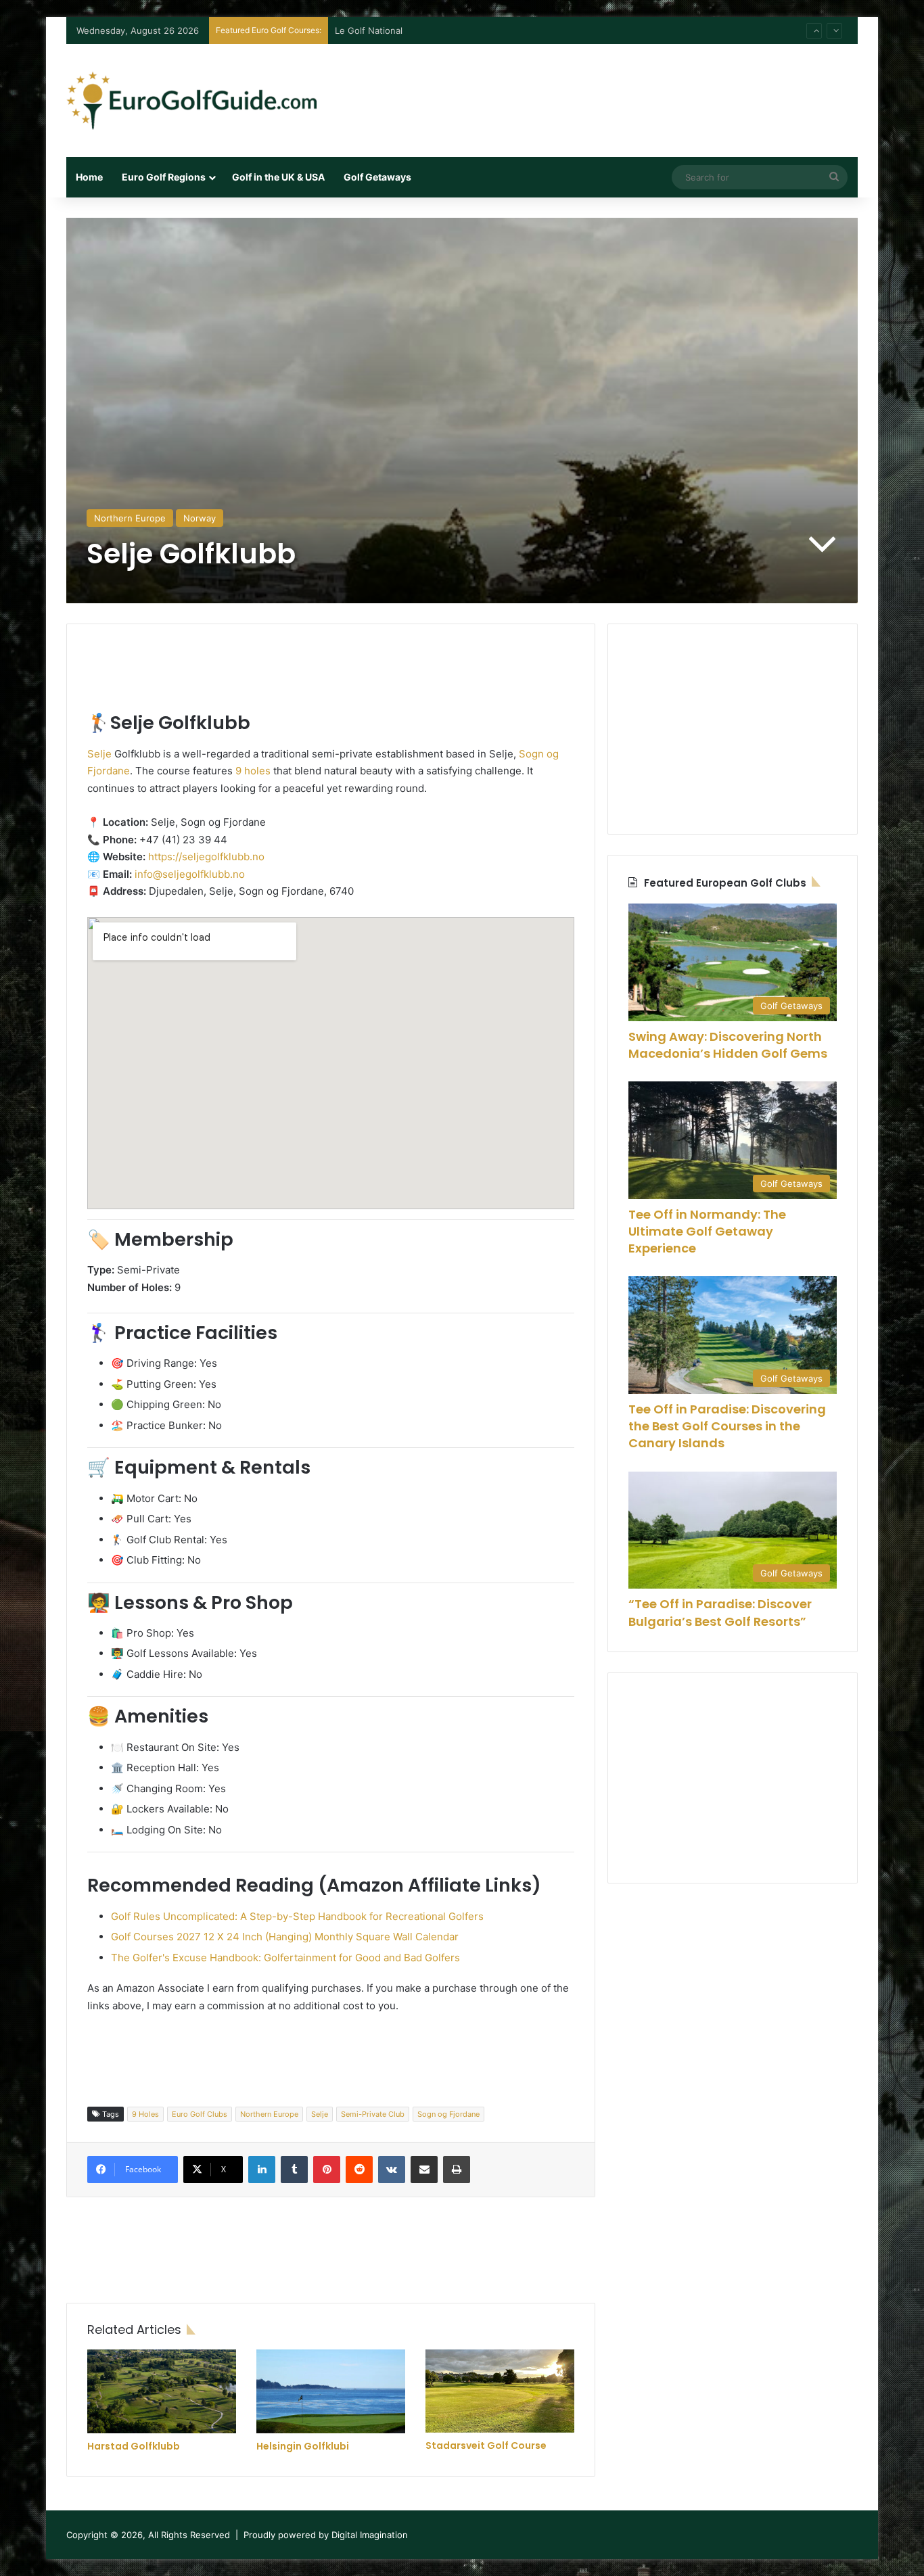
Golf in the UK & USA (278, 177)
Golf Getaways (377, 177)
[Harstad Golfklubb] (162, 2391)
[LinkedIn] (262, 2170)
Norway (200, 518)
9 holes (253, 771)
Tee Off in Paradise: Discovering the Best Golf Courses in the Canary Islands (727, 1426)
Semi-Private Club (373, 2114)
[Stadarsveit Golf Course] (500, 2391)
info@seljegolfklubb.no (190, 874)
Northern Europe (130, 518)
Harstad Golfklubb (134, 2446)
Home (89, 177)
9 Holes (145, 2114)
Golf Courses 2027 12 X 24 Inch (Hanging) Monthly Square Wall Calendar (285, 1937)
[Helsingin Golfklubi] (331, 2391)
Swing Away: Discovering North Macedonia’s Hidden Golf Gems (728, 1045)
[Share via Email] (424, 2170)
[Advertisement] (597, 88)
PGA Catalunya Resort (381, 30)
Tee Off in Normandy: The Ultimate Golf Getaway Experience (707, 1231)
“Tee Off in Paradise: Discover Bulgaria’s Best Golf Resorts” (720, 1612)
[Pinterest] (327, 2170)
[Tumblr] (294, 2170)
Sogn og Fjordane (448, 2114)
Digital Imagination (370, 2535)
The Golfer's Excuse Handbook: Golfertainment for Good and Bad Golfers (285, 1958)
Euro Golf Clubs (200, 2114)
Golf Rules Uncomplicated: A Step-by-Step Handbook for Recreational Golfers (297, 1916)
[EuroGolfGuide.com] (191, 100)
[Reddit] (359, 2170)
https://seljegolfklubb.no (206, 857)
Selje (99, 754)
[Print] (457, 2170)
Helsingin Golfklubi (303, 2446)
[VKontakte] (392, 2170)
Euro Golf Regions (164, 177)
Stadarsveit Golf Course (486, 2445)
